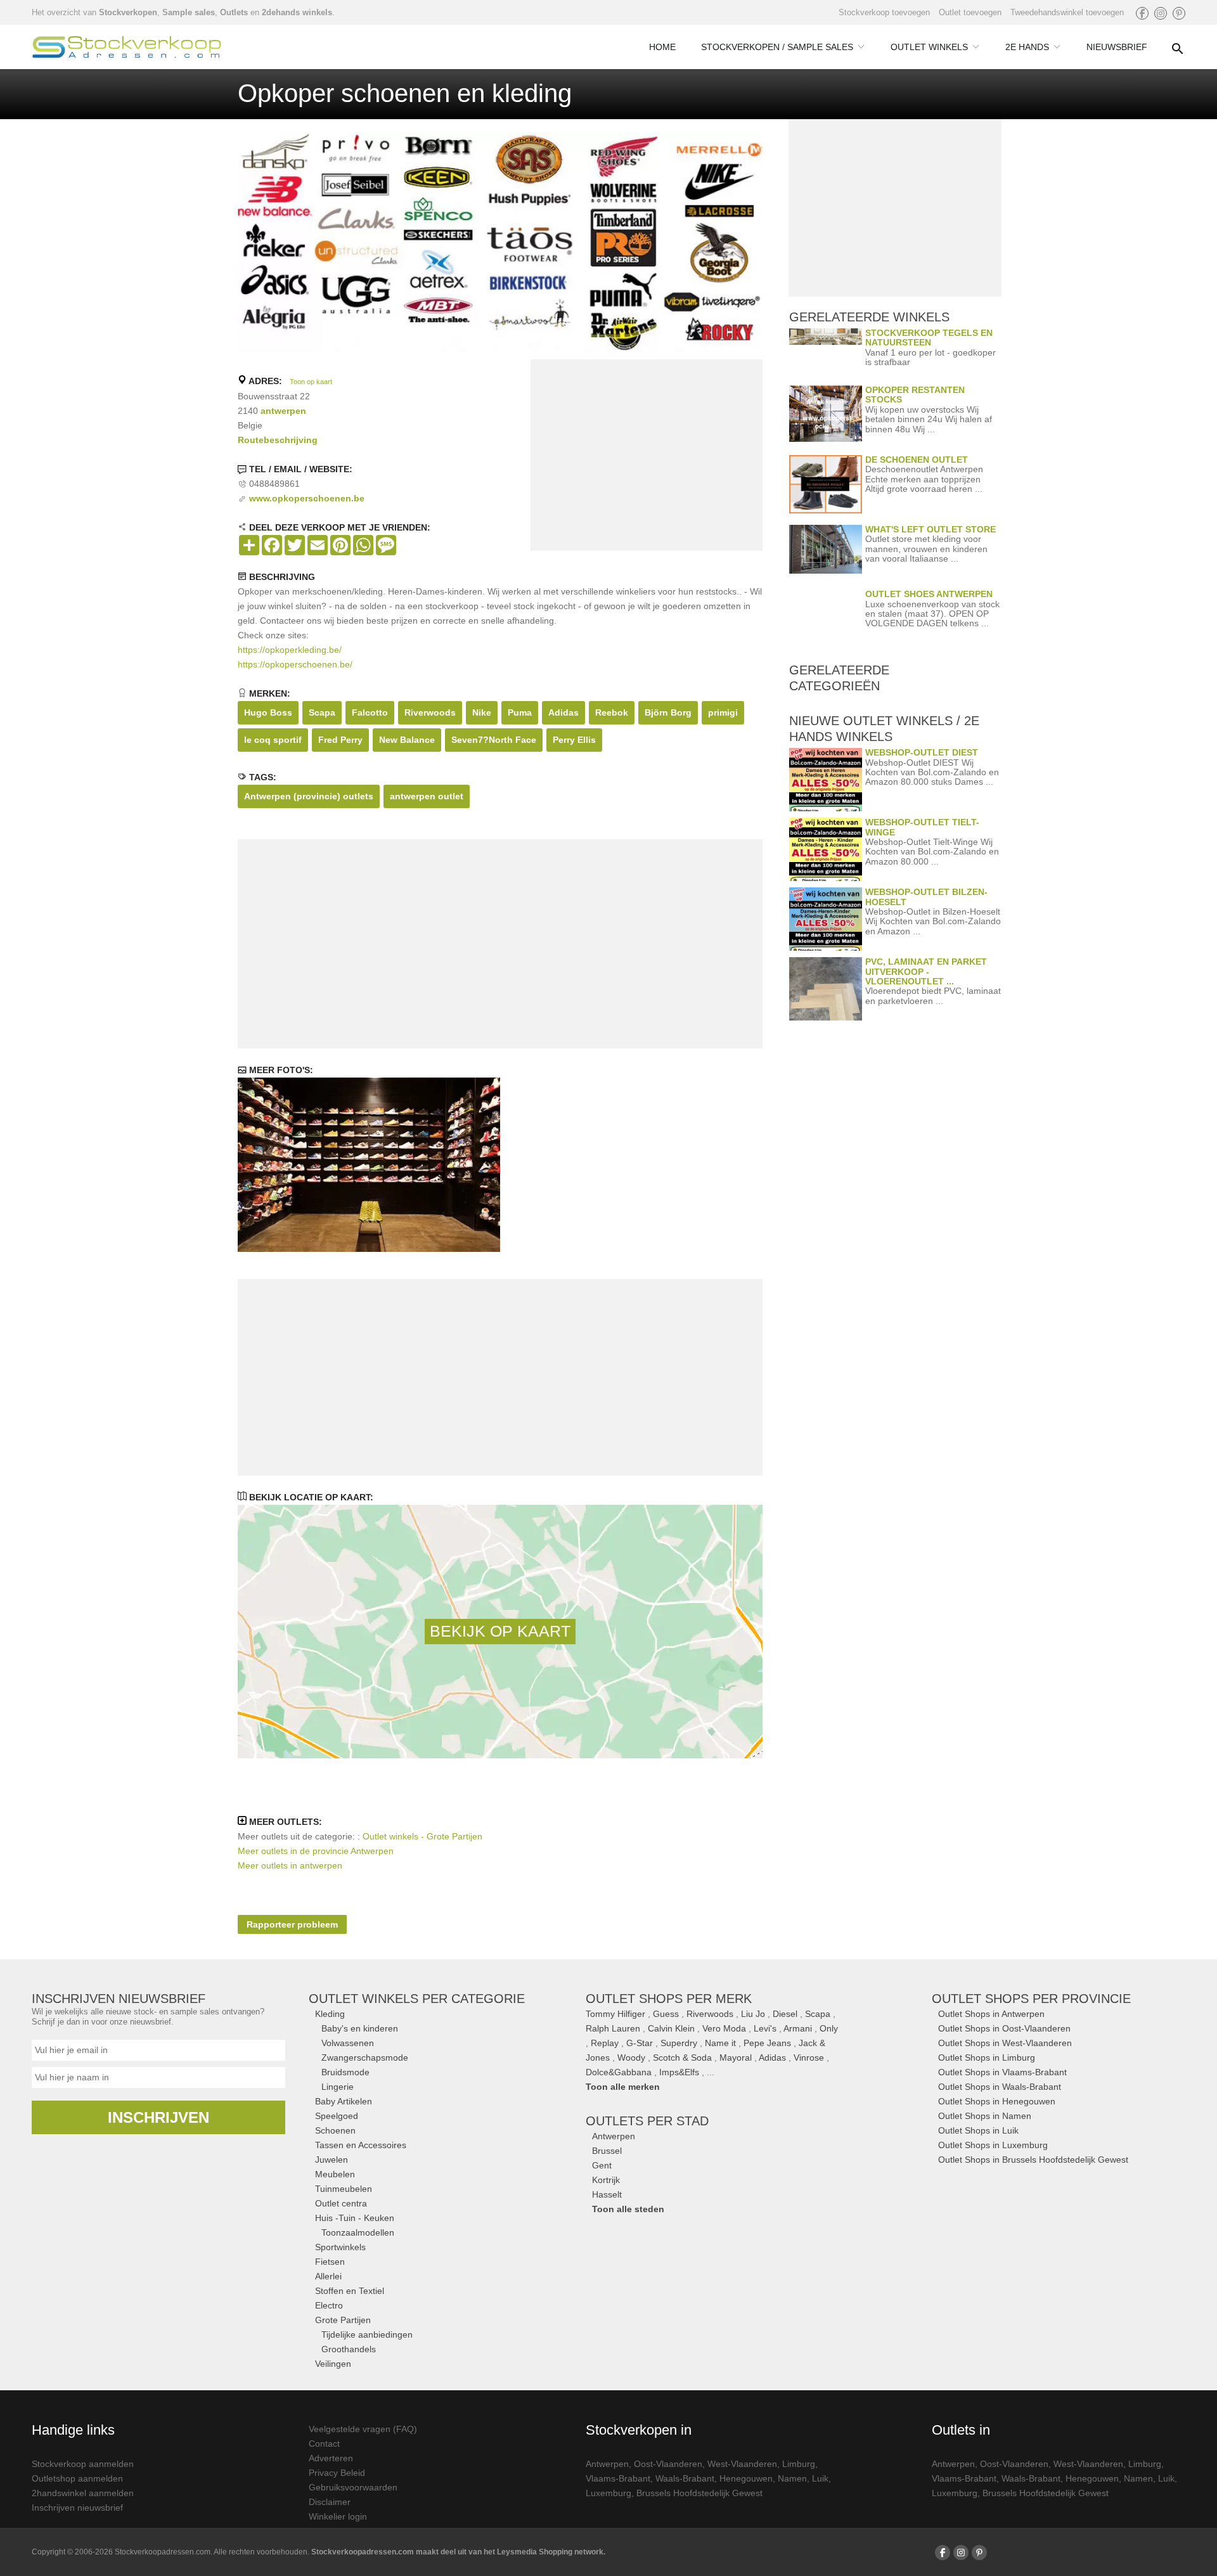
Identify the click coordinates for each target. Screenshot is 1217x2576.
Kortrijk (606, 2180)
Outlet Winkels (929, 47)
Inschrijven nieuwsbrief (77, 2508)
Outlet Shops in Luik (978, 2130)
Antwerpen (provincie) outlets (309, 796)
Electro (329, 2305)
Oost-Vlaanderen (668, 2464)
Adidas (563, 712)
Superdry (679, 2043)
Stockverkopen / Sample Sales (777, 47)
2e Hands (1027, 47)
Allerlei (328, 2276)
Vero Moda (724, 2028)
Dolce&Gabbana (619, 2072)
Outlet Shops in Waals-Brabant (1000, 2087)
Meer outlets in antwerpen (290, 1865)
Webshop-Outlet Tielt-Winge (922, 827)
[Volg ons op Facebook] (1142, 13)
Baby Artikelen (344, 2101)
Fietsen (330, 2262)
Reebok (612, 712)
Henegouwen (746, 2478)
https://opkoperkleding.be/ (290, 650)
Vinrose (809, 2058)
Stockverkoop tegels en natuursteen (929, 338)
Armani (798, 2028)
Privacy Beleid (337, 2473)
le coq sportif (273, 740)
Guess (666, 2014)
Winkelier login (338, 2516)
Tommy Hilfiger (615, 2014)
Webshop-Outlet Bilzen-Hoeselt (926, 897)
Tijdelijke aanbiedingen (367, 2334)
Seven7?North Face (494, 740)
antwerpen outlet (427, 796)
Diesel (785, 2014)
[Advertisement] (647, 458)
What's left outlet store (930, 529)
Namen (792, 2478)
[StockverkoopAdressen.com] (127, 47)
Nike (482, 712)
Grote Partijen (343, 2320)
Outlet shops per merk (669, 1999)
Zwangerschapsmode (365, 2058)
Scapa (322, 712)
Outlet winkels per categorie (417, 1999)
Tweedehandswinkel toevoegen (1067, 12)
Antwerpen (614, 2136)
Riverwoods (430, 712)
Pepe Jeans (767, 2043)
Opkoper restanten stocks (915, 395)
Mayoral (736, 2058)
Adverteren (331, 2458)
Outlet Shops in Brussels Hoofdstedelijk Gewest (1033, 2160)
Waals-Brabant (685, 2478)
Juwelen (332, 2160)
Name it (720, 2043)
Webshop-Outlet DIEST (922, 752)
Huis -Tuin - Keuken (355, 2218)
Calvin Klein (671, 2028)
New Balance (407, 740)
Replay (605, 2043)
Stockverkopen (128, 12)
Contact (324, 2444)
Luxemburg (608, 2493)
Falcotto (370, 712)
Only (829, 2028)
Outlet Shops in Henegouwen (997, 2101)
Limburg (799, 2464)
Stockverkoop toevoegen (884, 12)
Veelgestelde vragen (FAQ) (363, 2429)
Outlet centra (341, 2203)
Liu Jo (753, 2014)
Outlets (234, 12)
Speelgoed (337, 2116)
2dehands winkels (297, 12)
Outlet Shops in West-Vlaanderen (1005, 2043)
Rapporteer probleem (292, 1924)
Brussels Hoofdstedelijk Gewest (699, 2493)
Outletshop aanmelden (77, 2478)
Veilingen (333, 2364)
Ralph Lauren (613, 2028)
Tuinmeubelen (344, 2189)
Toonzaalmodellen (358, 2232)
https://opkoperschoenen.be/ (295, 664)
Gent (602, 2165)
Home (662, 47)
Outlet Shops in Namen (985, 2116)
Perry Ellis (574, 740)
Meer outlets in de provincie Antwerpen (316, 1851)
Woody (631, 2058)
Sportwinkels (340, 2247)
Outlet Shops (1031, 1999)
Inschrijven (158, 2117)
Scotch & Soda (682, 2058)
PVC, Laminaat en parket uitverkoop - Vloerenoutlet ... (926, 971)
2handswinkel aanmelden (83, 2493)
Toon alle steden (628, 2209)
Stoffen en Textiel (350, 2291)
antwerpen (283, 411)
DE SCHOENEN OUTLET (917, 460)
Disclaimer (330, 2502)
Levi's (765, 2028)
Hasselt (607, 2194)
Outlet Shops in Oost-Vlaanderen (1004, 2028)
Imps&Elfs (679, 2072)
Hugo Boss (268, 712)
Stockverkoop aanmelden (83, 2464)
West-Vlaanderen (742, 2464)
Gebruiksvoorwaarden (353, 2487)
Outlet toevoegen (970, 12)
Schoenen (335, 2130)
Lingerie (338, 2087)
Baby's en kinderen (360, 2028)
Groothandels (349, 2349)
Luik (820, 2478)
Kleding (330, 2014)
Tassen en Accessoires (361, 2145)
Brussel (607, 2151)
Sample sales (189, 12)
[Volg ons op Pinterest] (1179, 13)
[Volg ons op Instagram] (1161, 13)
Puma (520, 712)
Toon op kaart (311, 382)
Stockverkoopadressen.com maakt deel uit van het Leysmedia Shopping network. (458, 2552)
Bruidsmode (345, 2072)
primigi (723, 712)
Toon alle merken (623, 2087)
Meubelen (335, 2174)
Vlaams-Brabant (618, 2478)
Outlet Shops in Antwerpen (991, 2014)
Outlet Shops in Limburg (987, 2058)
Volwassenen (348, 2043)
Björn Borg (668, 712)
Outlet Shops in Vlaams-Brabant (1002, 2072)
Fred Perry (340, 740)
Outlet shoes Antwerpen (929, 594)
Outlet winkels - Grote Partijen (422, 1836)
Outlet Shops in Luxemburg (993, 2145)
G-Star (640, 2043)
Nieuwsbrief (1117, 47)
